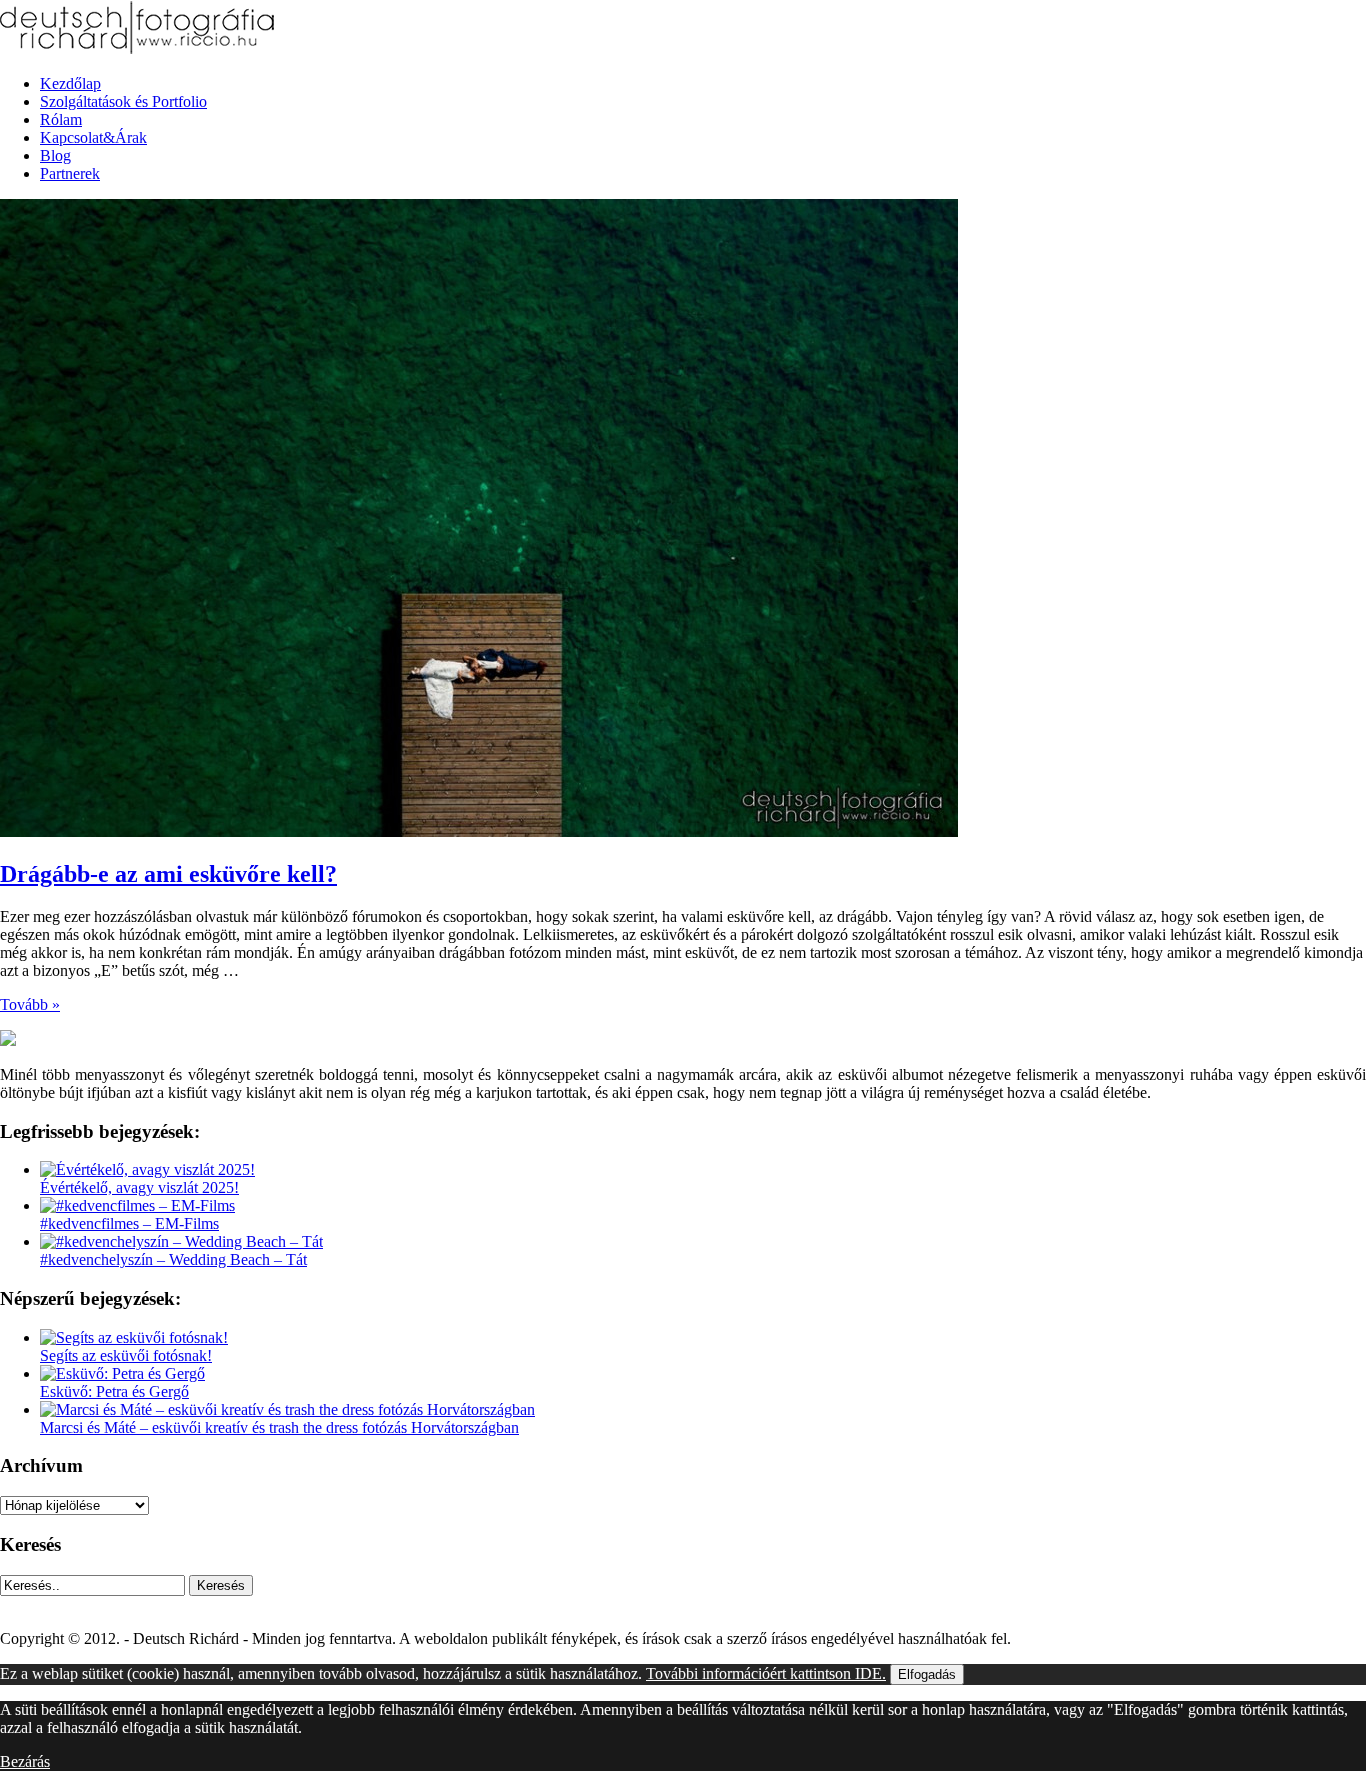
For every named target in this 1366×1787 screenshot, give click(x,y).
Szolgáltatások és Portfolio (123, 101)
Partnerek (70, 173)
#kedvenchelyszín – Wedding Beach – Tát (173, 1259)
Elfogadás (927, 1674)
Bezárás (25, 1761)
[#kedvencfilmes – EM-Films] (137, 1205)
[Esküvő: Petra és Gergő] (122, 1373)
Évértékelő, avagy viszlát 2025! (139, 1187)
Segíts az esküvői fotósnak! (126, 1355)
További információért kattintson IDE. (766, 1673)
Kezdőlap (70, 83)
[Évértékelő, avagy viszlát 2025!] (147, 1169)
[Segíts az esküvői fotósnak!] (134, 1337)
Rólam (61, 119)
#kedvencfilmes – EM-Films (129, 1223)
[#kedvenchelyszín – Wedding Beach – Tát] (181, 1241)
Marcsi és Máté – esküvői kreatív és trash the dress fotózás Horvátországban (279, 1427)
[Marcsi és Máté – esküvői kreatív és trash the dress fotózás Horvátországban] (287, 1409)
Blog (55, 155)
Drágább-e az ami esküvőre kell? (168, 874)
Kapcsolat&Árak (93, 137)
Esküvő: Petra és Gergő (114, 1391)
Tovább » (30, 1004)
